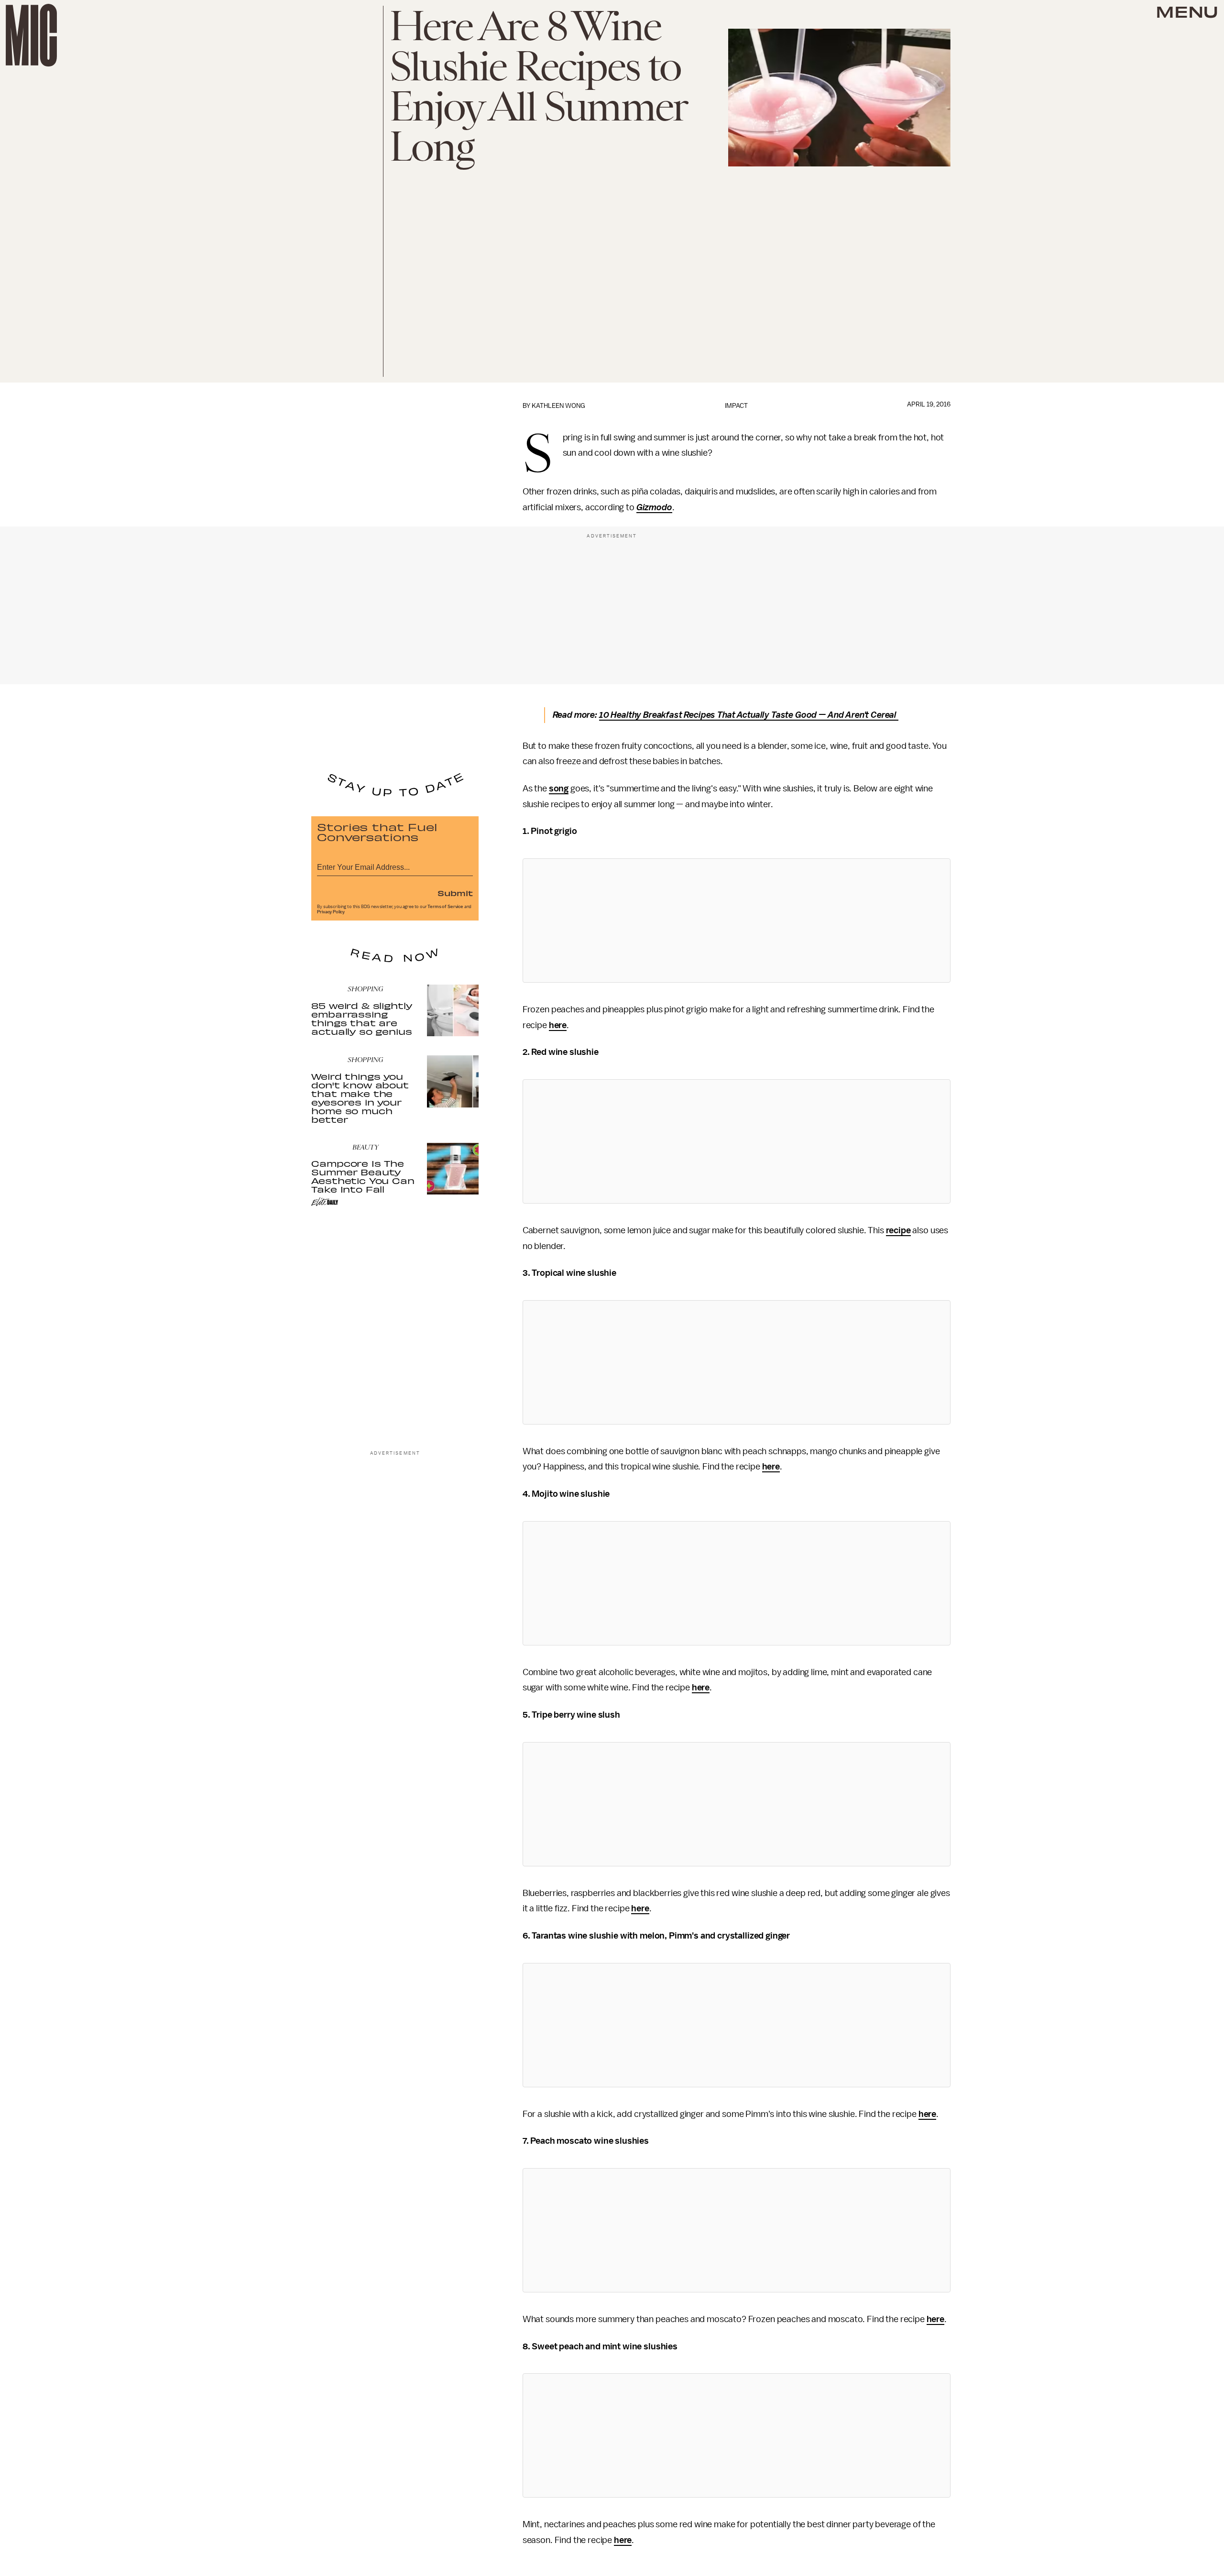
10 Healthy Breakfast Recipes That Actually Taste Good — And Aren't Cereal (749, 715)
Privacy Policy (331, 912)
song (559, 789)
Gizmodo (654, 507)
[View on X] (736, 921)
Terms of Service (445, 907)
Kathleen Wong (558, 406)
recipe (898, 1230)
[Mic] (31, 35)
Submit (455, 893)
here (558, 1025)
